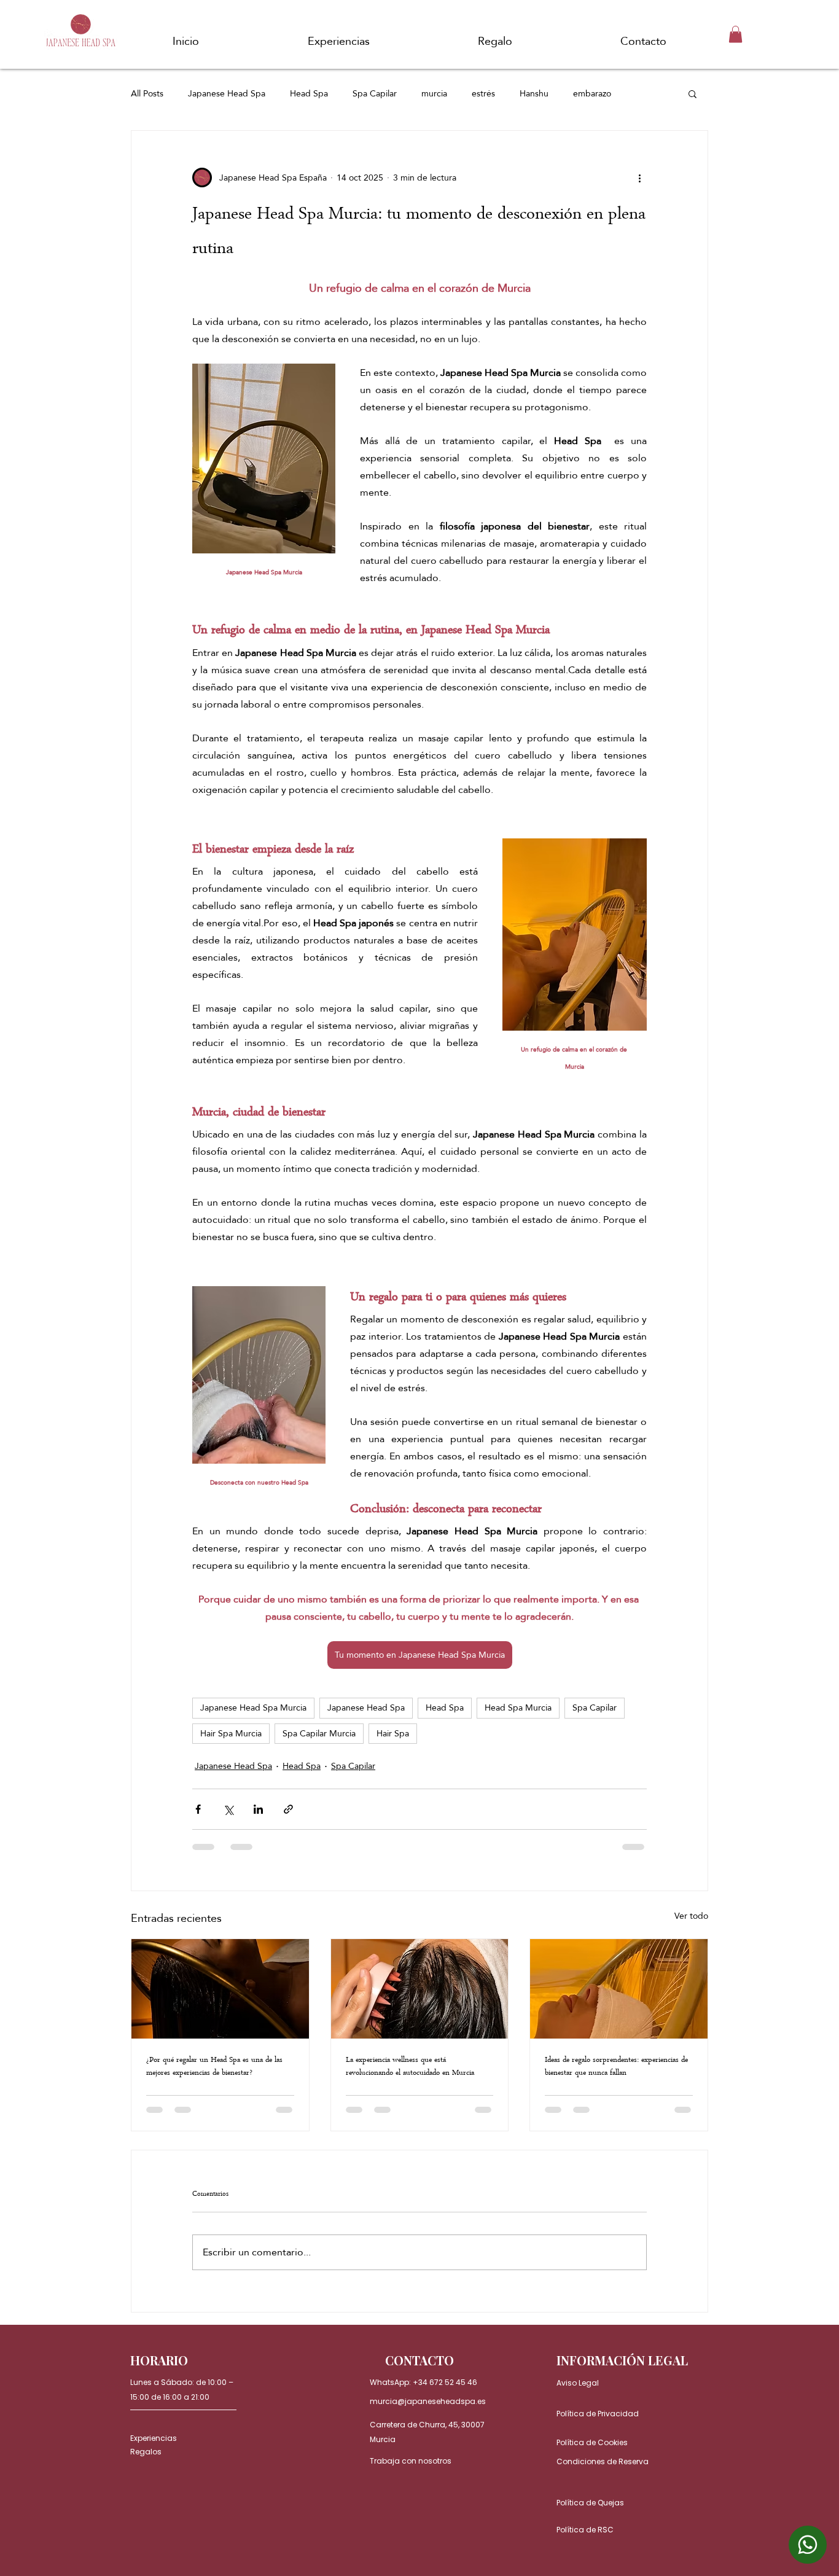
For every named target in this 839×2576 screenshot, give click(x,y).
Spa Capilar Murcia (319, 1733)
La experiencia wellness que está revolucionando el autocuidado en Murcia (410, 2067)
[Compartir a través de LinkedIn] (258, 1809)
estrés (483, 94)
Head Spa (309, 94)
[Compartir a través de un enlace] (288, 1809)
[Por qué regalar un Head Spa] (220, 1989)
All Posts (147, 94)
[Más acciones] (639, 178)
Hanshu (534, 94)
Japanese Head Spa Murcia (253, 1708)
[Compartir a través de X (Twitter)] (228, 1809)
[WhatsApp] (808, 2545)
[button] (736, 34)
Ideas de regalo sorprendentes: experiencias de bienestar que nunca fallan (616, 2067)
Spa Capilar (375, 94)
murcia (434, 94)
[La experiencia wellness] (420, 1989)
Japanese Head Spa (227, 94)
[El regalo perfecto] (619, 1989)
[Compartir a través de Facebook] (198, 1809)
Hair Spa (393, 1733)
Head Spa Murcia (518, 1708)
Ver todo (691, 1917)
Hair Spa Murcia (231, 1733)
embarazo (592, 94)
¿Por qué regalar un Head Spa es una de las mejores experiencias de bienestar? (214, 2067)
